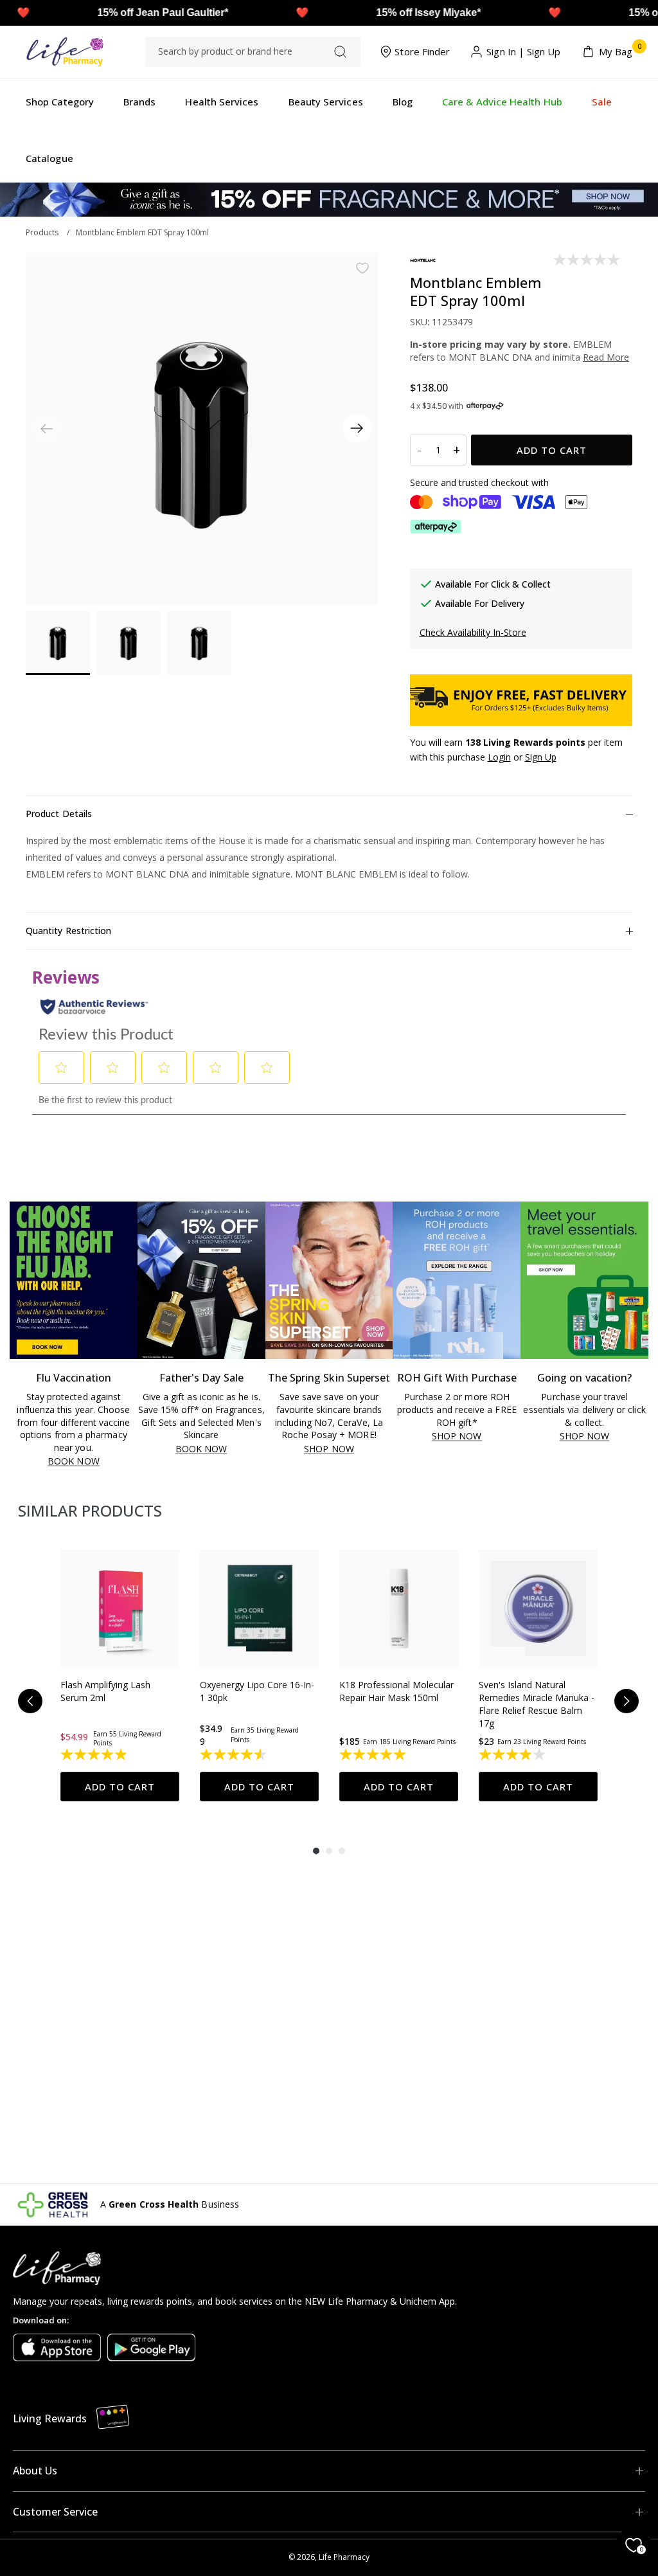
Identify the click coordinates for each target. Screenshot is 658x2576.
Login (499, 757)
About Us (35, 2471)
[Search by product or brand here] (340, 52)
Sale (602, 102)
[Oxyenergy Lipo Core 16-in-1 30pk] (259, 1609)
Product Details (59, 814)
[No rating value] (588, 260)
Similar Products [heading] (90, 1510)
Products (42, 232)
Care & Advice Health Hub (502, 102)
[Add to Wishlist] (362, 268)
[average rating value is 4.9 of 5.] (95, 1754)
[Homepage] (65, 52)
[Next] (357, 428)
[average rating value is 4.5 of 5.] (234, 1754)
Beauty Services (326, 102)
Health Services (222, 102)
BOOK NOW (74, 1462)
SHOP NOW (329, 1449)
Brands (139, 102)
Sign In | (505, 51)
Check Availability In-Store (473, 632)
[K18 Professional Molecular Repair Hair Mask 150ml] (399, 1609)
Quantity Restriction (68, 931)
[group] (120, 1675)
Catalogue (49, 158)
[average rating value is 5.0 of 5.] (374, 1754)
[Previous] (30, 1701)
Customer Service (55, 2512)
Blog (403, 102)
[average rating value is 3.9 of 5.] (513, 1754)
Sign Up (544, 51)
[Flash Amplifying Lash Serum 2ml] (120, 1609)
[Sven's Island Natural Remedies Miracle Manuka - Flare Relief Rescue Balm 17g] (538, 1609)
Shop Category (60, 102)
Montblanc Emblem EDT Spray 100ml (142, 232)
